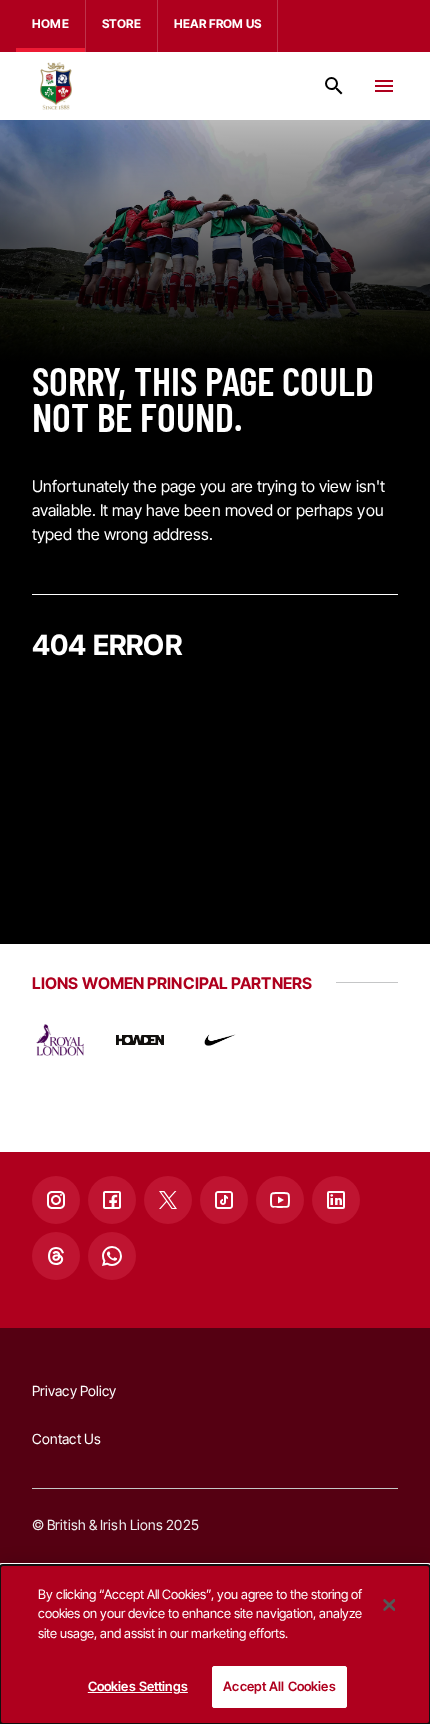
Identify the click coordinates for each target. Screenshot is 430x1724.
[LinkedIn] (336, 1200)
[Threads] (56, 1256)
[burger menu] (384, 86)
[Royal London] (60, 1040)
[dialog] (215, 1644)
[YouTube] (280, 1200)
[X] (168, 1200)
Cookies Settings (138, 1686)
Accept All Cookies (279, 1686)
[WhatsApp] (112, 1256)
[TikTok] (224, 1200)
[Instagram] (56, 1200)
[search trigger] (334, 86)
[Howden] (140, 1040)
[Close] (389, 1605)
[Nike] (220, 1040)
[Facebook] (112, 1200)
